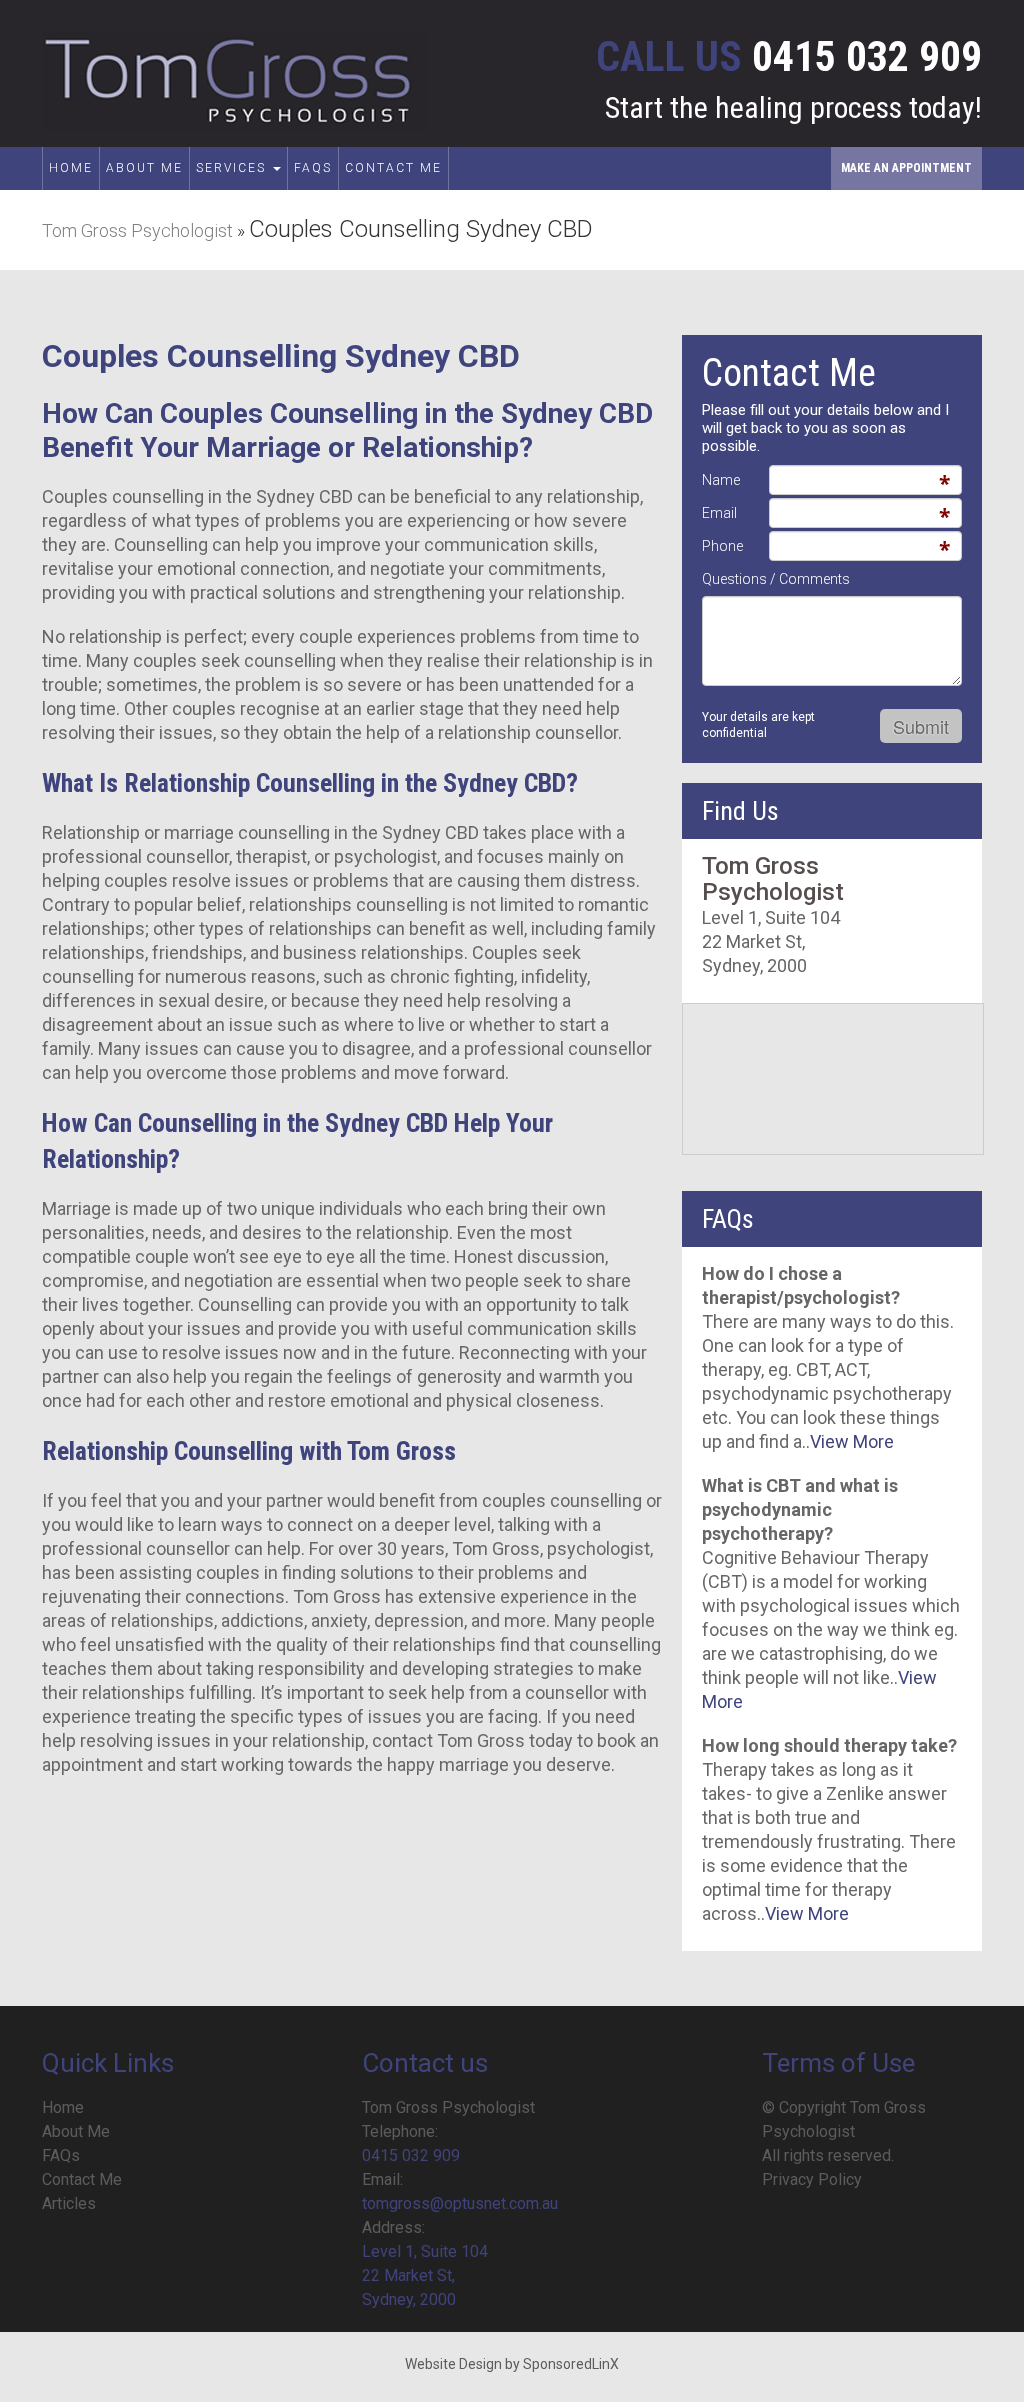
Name (721, 480)
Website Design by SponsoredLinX (512, 2364)
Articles (69, 2203)
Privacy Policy (812, 2179)
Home (71, 168)
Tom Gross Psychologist (137, 230)
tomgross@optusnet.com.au (460, 2203)
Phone (722, 546)
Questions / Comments (776, 579)
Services (233, 168)
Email (719, 513)
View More (852, 1441)
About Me (144, 168)
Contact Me (393, 168)
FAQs (313, 168)
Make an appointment (906, 168)
